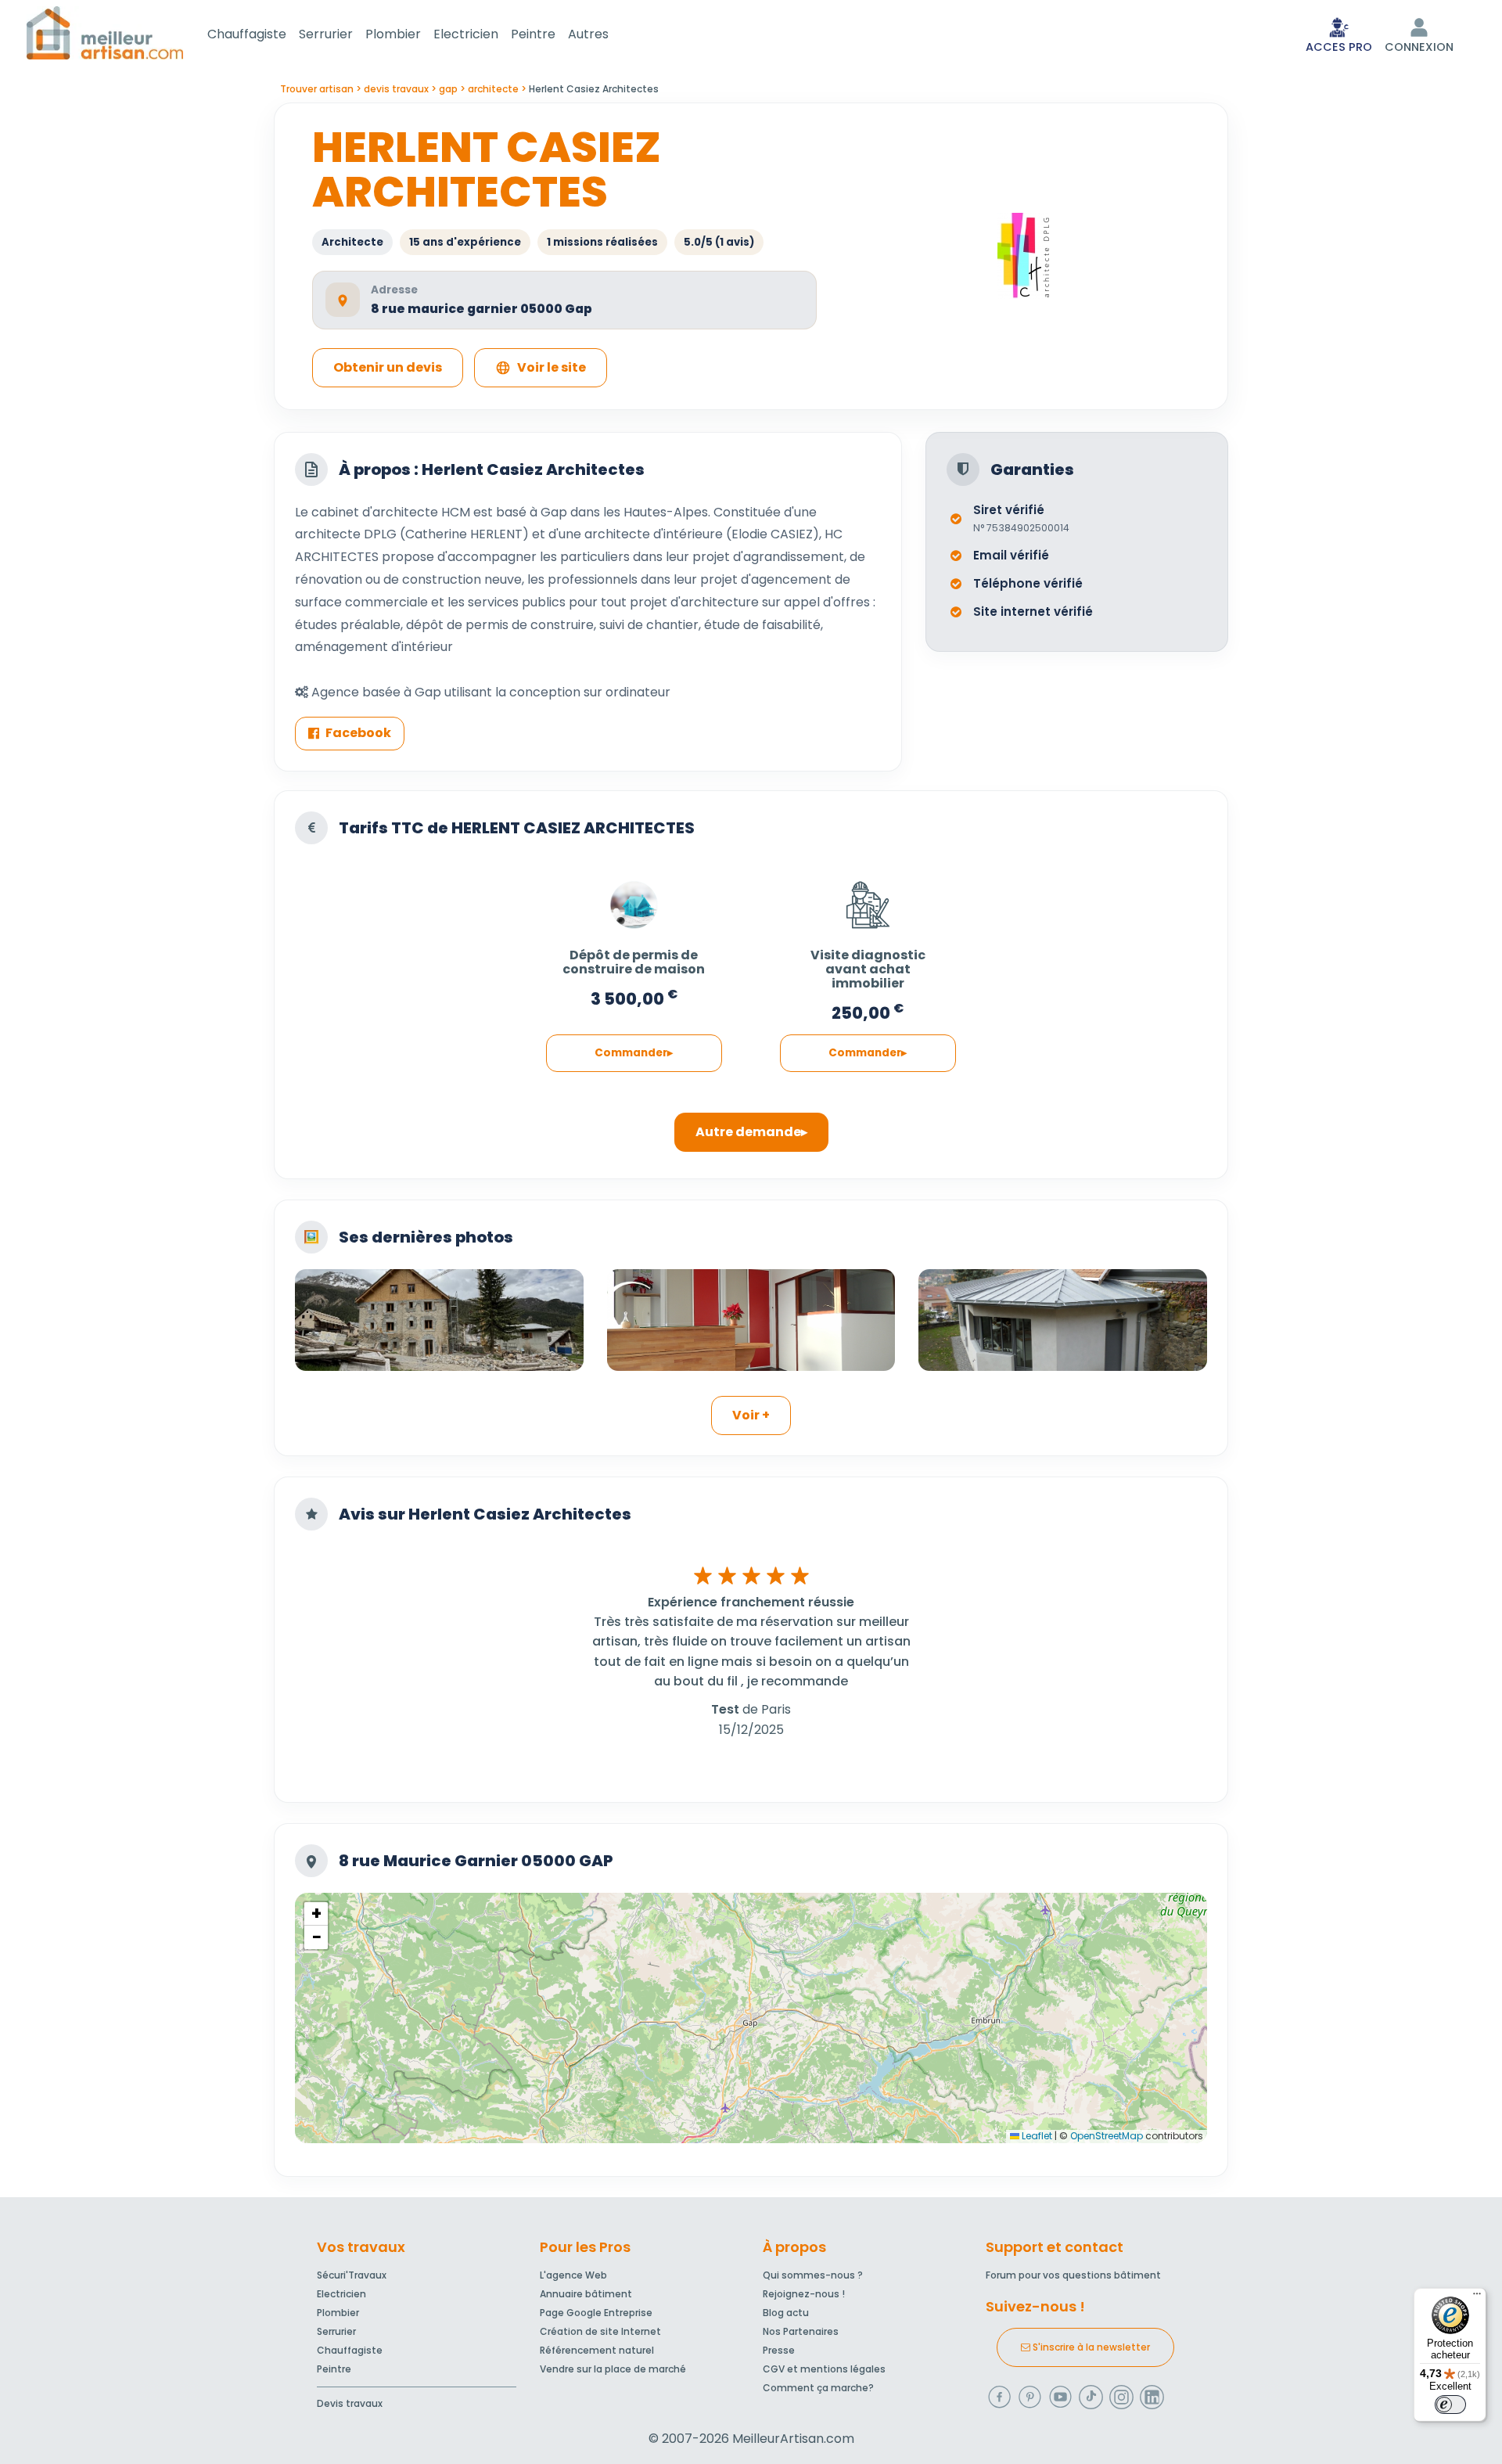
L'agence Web (573, 2275)
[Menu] (1477, 2297)
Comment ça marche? (818, 2388)
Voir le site (552, 367)
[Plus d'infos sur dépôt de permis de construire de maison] (634, 897)
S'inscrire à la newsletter (1090, 2347)
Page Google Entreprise (596, 2313)
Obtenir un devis (388, 367)
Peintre (533, 34)
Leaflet (1036, 2136)
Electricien (466, 34)
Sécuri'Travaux (352, 2275)
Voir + (751, 1415)
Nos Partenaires (801, 2331)
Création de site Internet (600, 2331)
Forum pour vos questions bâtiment (1073, 2275)
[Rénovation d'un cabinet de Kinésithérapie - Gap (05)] (751, 1320)
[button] (316, 1914)
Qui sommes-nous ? (813, 2275)
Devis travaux (350, 2403)
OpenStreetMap (1107, 2136)
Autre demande (748, 1132)
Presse (779, 2350)
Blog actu (786, 2313)
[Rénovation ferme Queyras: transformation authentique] (439, 1320)
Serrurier (326, 34)
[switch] (1450, 2405)
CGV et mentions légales (824, 2369)
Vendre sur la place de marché (613, 2369)
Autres (588, 34)
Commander (631, 1053)
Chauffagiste (247, 34)
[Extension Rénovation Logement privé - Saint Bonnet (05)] (1063, 1320)
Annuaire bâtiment (586, 2294)
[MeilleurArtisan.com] (105, 32)
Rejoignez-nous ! (804, 2294)
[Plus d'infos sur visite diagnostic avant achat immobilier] (868, 897)
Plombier (393, 34)
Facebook (358, 733)
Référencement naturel (597, 2350)
